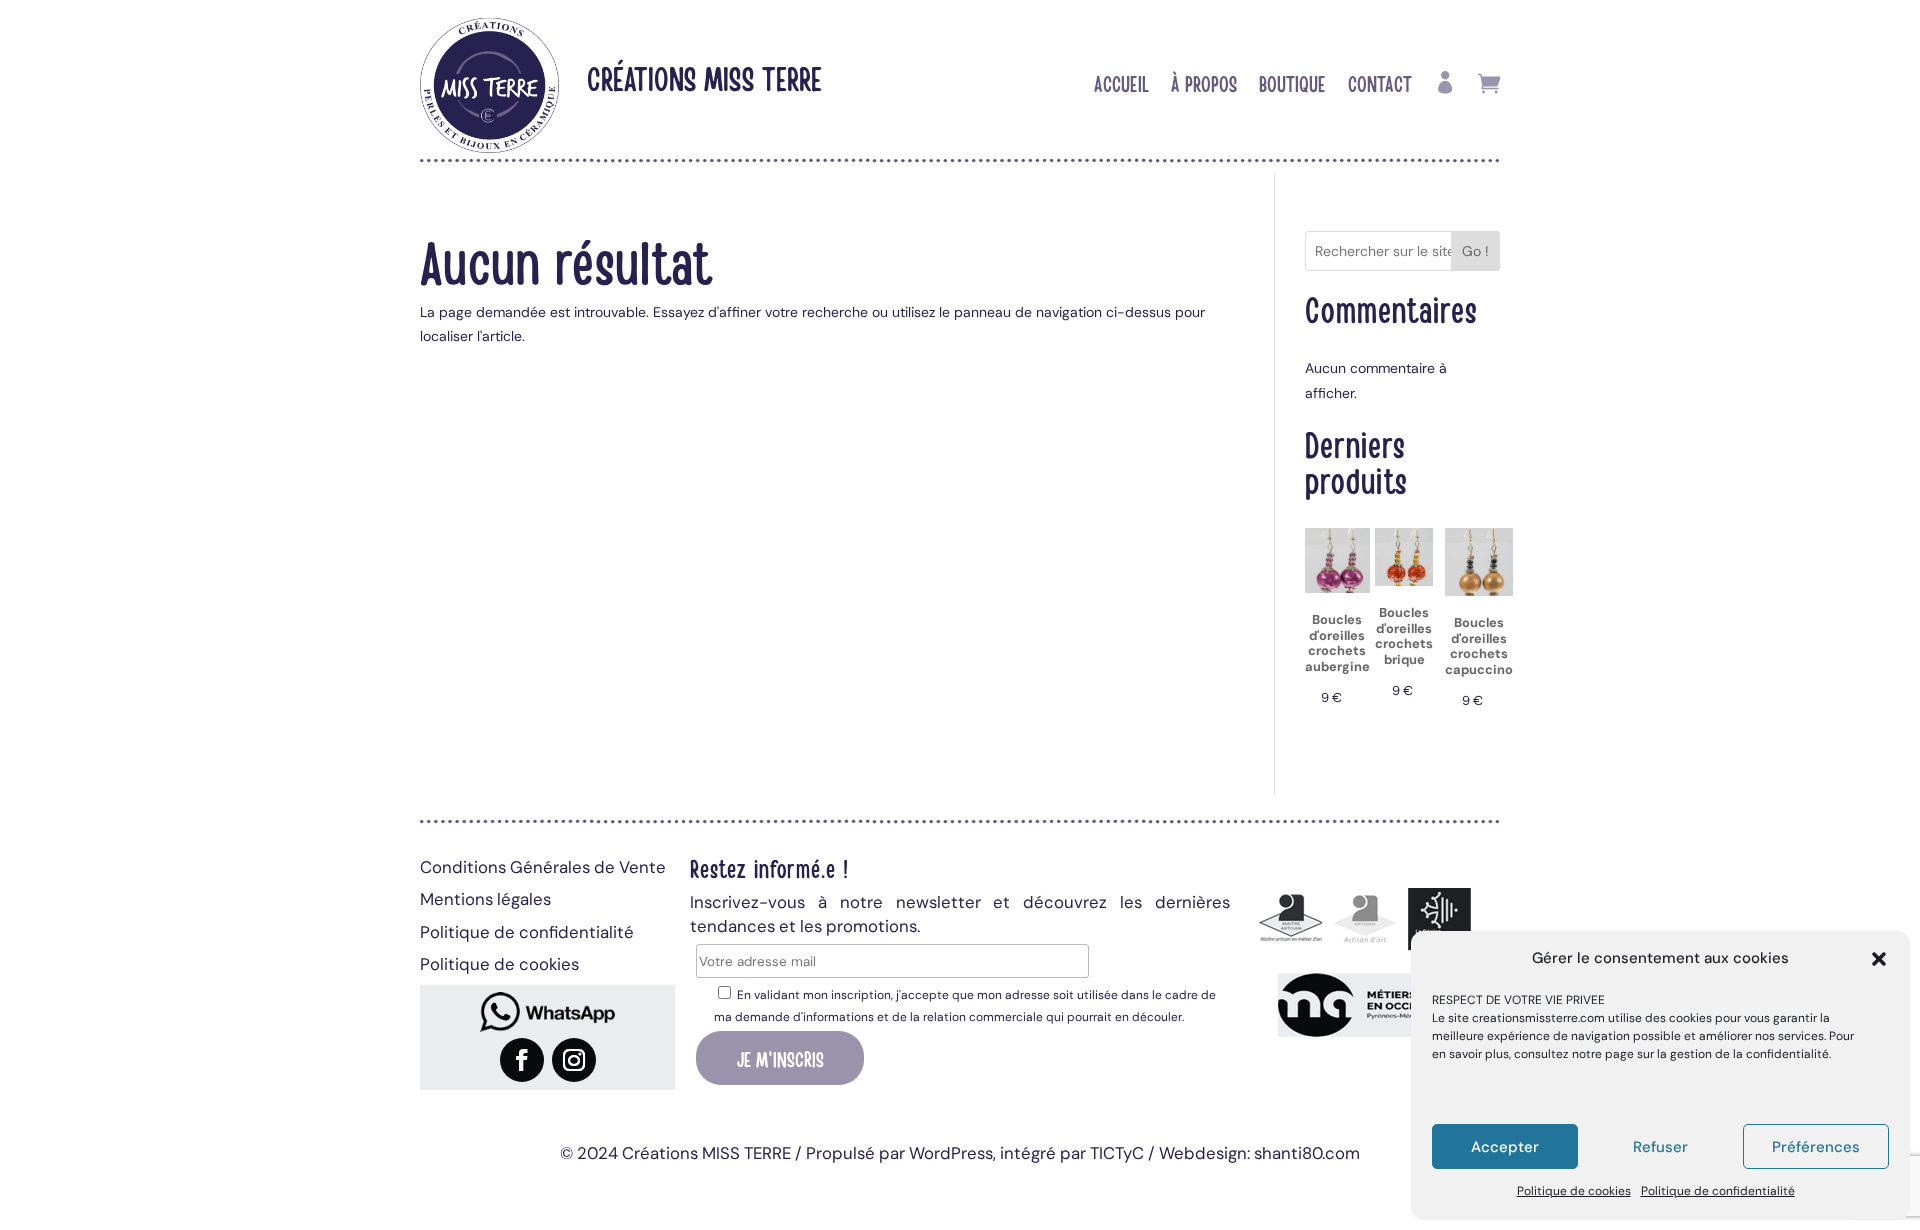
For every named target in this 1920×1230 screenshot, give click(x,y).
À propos (1204, 86)
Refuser (1660, 1147)
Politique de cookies (1574, 1191)
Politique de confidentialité (1718, 1191)
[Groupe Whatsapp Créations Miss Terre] (547, 1012)
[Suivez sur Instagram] (574, 1060)
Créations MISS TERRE (704, 77)
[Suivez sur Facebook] (522, 1060)
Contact (1380, 86)
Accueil (1121, 86)
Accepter (1505, 1147)
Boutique (1292, 86)
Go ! (1475, 251)
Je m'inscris (780, 1058)
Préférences (1816, 1147)
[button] (1879, 959)
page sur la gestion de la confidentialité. (1718, 1054)
